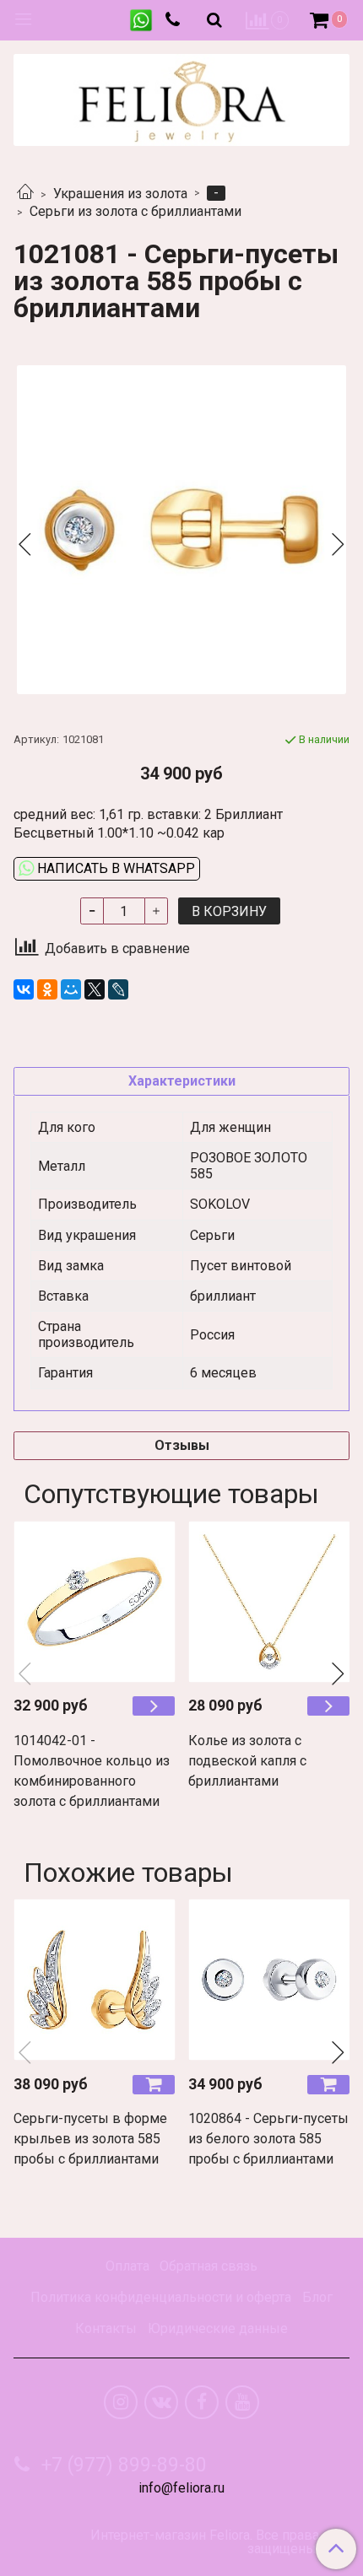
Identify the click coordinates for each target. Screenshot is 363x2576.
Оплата (127, 2266)
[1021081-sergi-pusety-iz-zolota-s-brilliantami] (181, 530)
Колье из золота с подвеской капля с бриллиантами (247, 1761)
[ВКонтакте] (24, 989)
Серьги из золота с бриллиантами (135, 211)
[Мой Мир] (71, 989)
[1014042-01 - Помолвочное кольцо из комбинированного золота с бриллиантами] (94, 1601)
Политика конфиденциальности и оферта (161, 2297)
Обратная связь (209, 2266)
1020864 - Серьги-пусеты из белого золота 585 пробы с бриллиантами (268, 2139)
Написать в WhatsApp (114, 868)
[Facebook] (202, 2402)
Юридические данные (218, 2328)
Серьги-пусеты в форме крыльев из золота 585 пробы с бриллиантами (90, 2139)
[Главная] (25, 194)
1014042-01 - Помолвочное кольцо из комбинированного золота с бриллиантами (92, 1771)
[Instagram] (121, 2402)
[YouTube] (242, 2402)
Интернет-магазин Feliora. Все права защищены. (205, 2542)
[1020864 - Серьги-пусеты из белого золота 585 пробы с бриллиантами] (269, 1980)
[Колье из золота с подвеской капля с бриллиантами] (269, 1601)
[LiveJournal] (118, 989)
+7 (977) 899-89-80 (122, 2465)
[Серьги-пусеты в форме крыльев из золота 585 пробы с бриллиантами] (94, 1980)
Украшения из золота (120, 194)
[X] (95, 989)
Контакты (106, 2328)
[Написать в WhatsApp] (141, 20)
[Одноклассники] (47, 989)
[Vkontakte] (161, 2402)
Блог (317, 2297)
